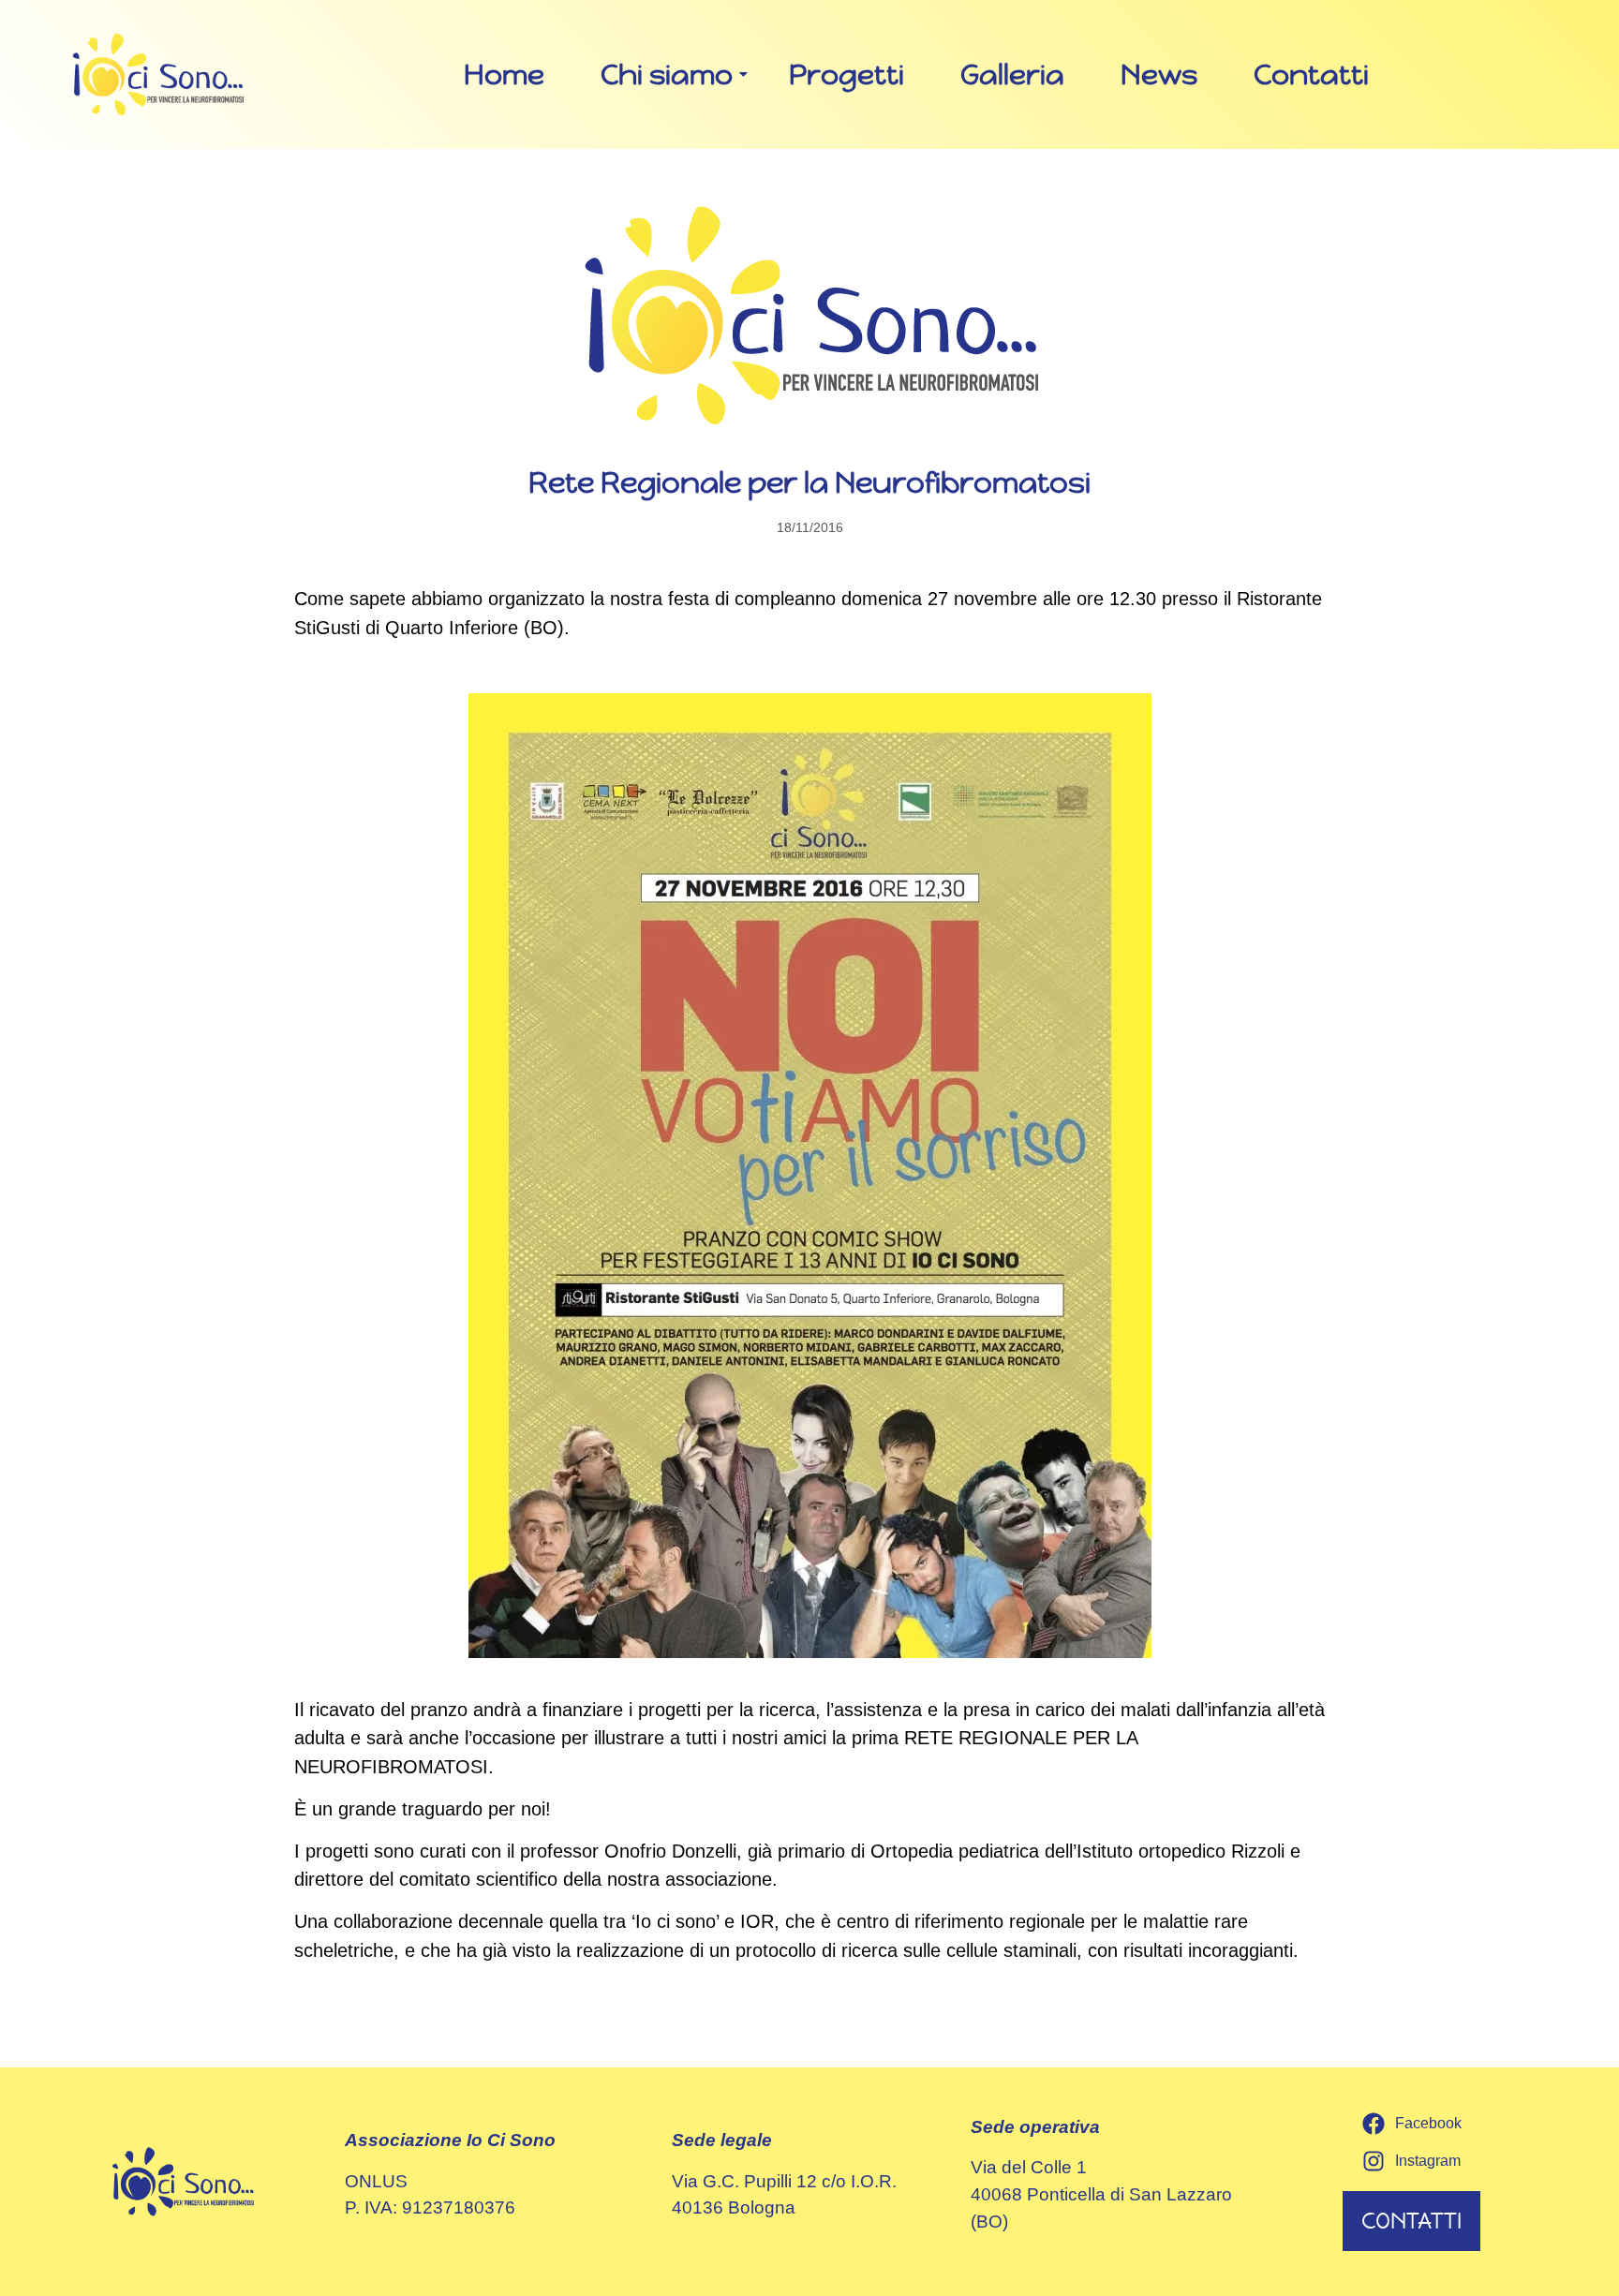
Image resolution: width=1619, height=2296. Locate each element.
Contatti (1311, 74)
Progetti (847, 74)
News (1159, 74)
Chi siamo (667, 74)
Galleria (1012, 74)
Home (504, 74)
